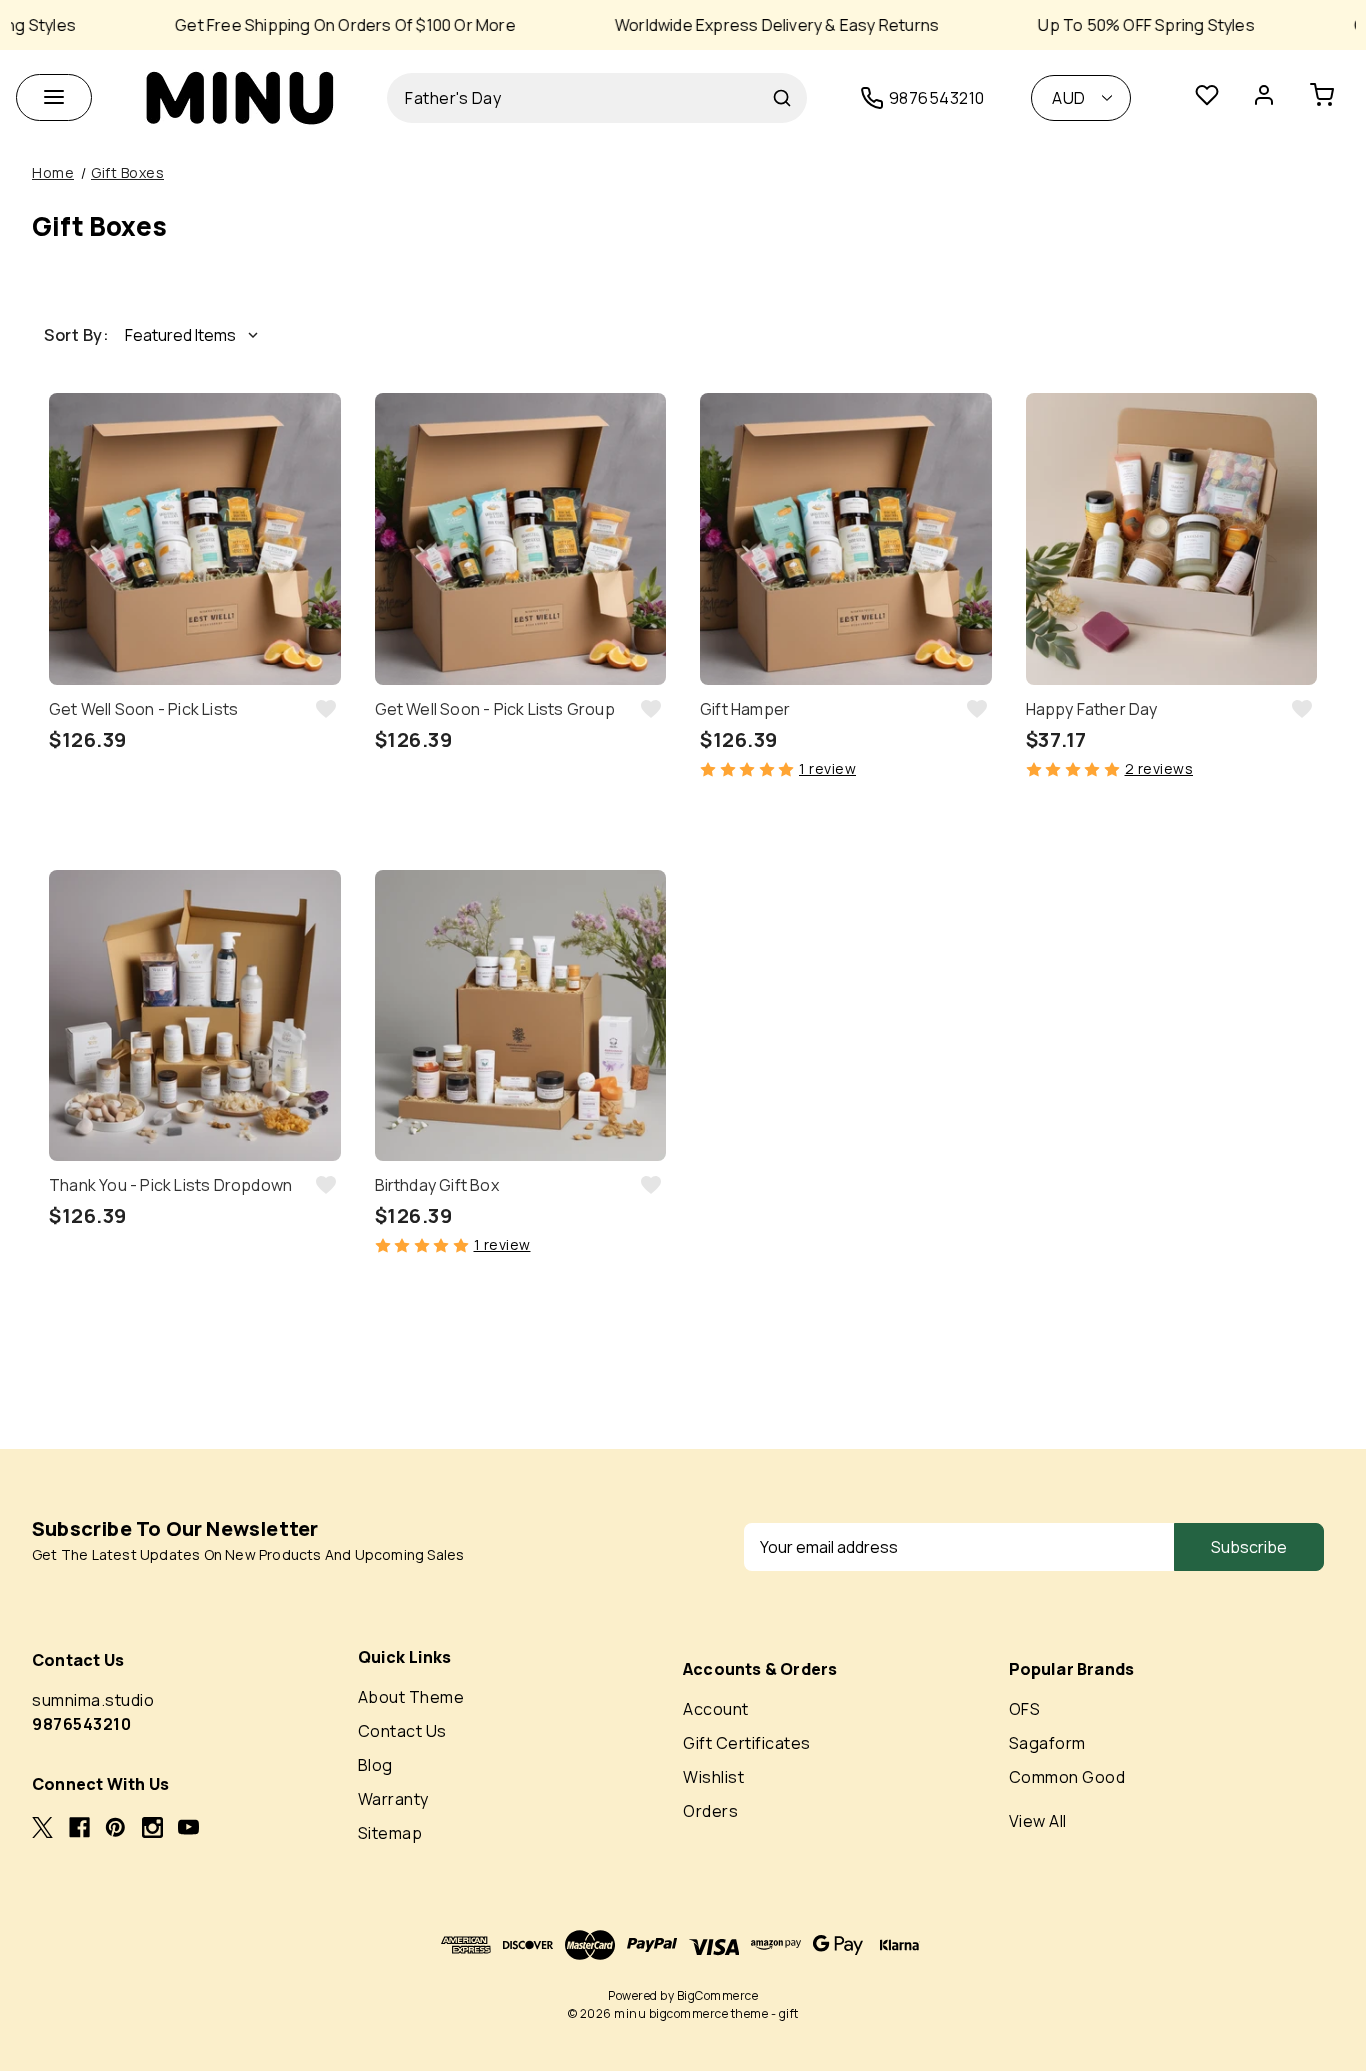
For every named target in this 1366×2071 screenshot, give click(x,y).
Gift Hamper (745, 709)
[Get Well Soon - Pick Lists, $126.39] (195, 539)
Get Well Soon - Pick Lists (143, 709)
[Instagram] (152, 1827)
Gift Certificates (747, 1743)
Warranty (393, 1799)
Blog (375, 1765)
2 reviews (1159, 768)
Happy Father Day (1092, 709)
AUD (1069, 98)
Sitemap (390, 1833)
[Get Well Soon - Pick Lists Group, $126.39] (521, 539)
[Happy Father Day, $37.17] (1172, 539)
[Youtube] (188, 1827)
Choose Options (195, 833)
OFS (1025, 1709)
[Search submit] (782, 98)
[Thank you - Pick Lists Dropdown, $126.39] (195, 1016)
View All (1038, 1821)
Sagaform (1047, 1743)
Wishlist (713, 1777)
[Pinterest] (115, 1827)
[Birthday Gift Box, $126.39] (521, 1016)
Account (716, 1709)
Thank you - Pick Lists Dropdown (170, 1185)
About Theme (411, 1697)
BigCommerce (718, 1995)
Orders (710, 1811)
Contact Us (402, 1731)
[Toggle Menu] (54, 97)
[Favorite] (1207, 98)
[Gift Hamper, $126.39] (846, 539)
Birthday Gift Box (437, 1185)
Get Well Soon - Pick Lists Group (495, 709)
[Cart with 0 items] (1330, 98)
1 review (827, 768)
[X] (42, 1827)
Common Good (1067, 1777)
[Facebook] (79, 1827)
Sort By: (76, 335)
